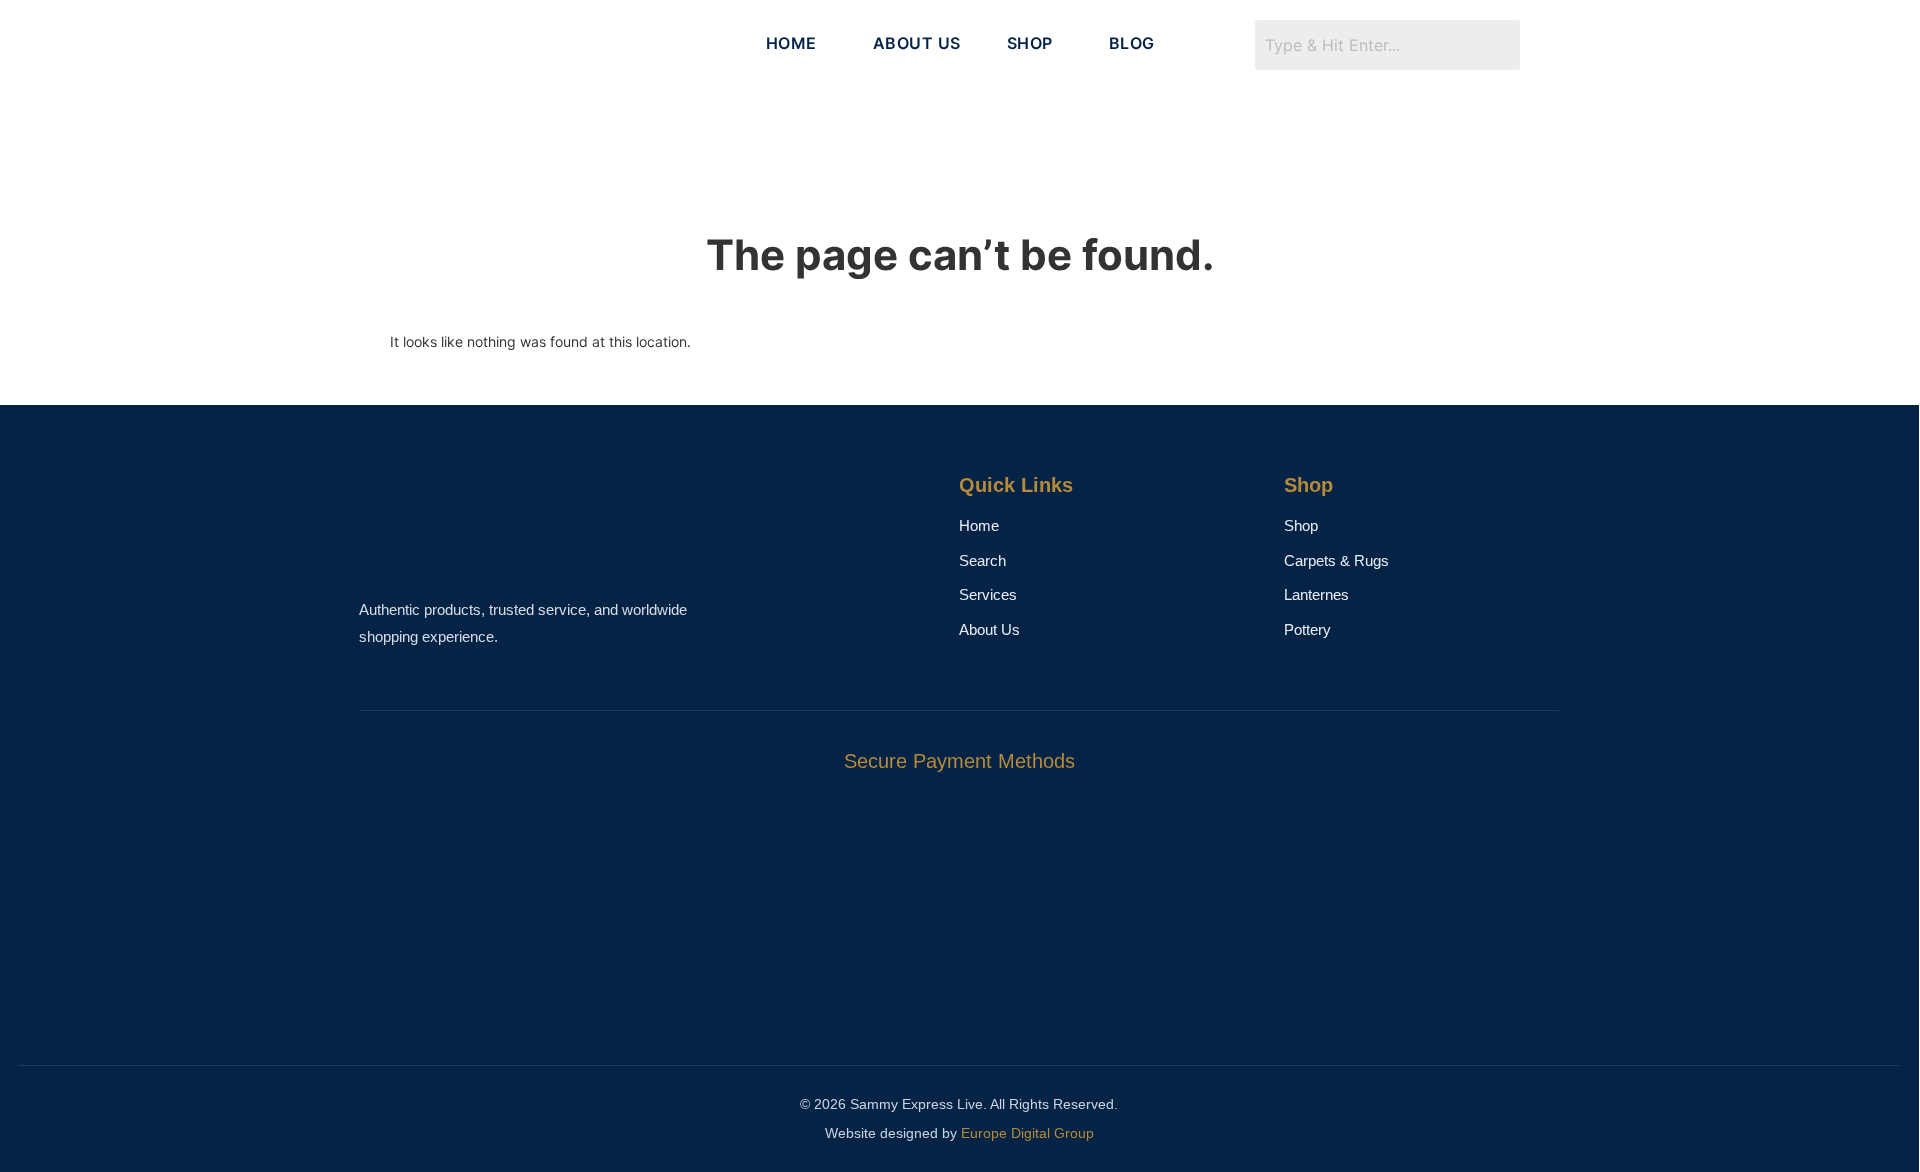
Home (979, 525)
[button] (796, 43)
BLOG (1132, 43)
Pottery (1307, 629)
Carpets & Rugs (1336, 560)
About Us (989, 629)
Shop (1301, 525)
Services (988, 594)
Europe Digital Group (1027, 1133)
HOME (791, 43)
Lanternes (1316, 594)
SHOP (1030, 43)
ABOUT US (917, 43)
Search (982, 560)
